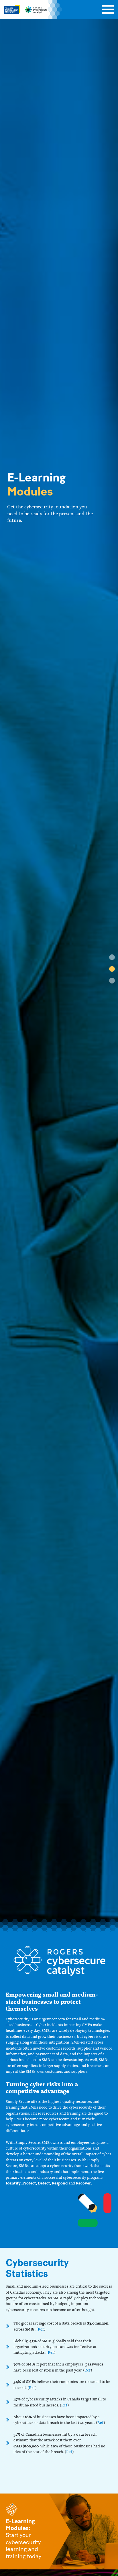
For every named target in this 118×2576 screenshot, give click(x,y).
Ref (41, 2329)
